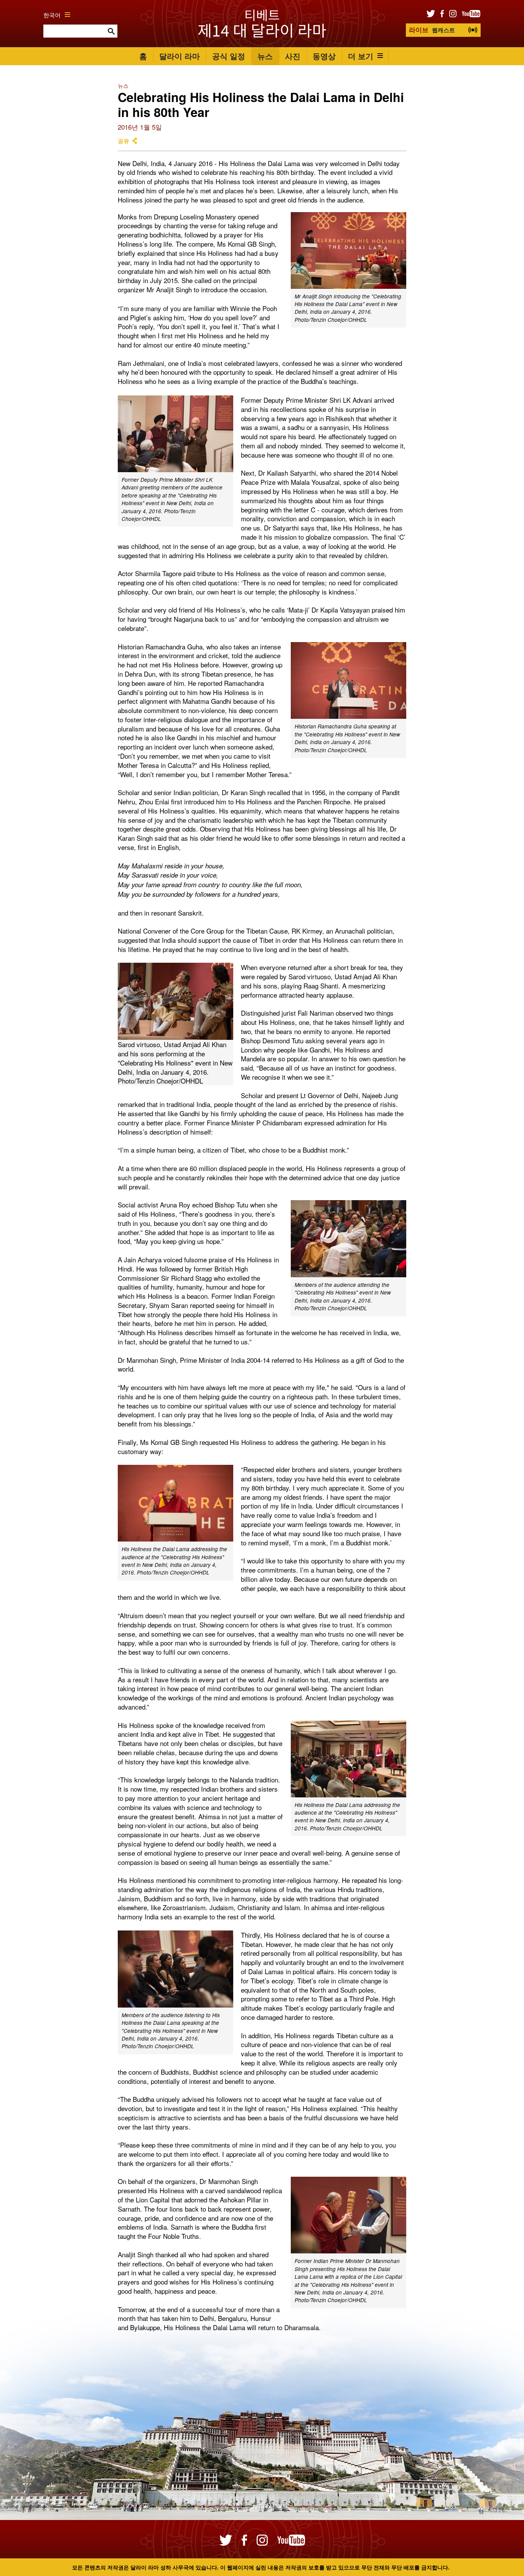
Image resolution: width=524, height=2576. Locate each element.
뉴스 (265, 56)
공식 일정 (229, 56)
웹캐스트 (432, 30)
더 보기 (361, 56)
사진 (293, 56)
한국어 (52, 15)
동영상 (324, 56)
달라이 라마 (180, 56)
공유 (124, 141)
